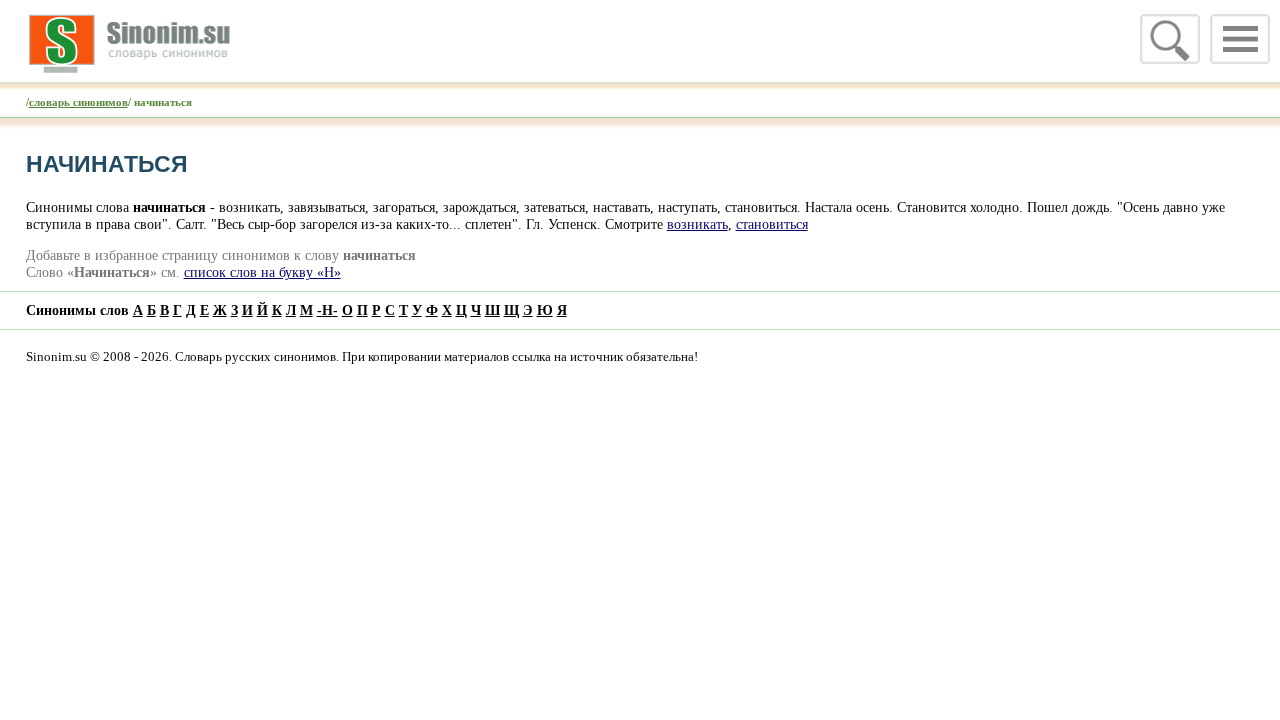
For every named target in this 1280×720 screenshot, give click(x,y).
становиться (772, 224)
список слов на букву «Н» (262, 272)
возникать (697, 224)
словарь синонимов (78, 102)
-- (327, 310)
